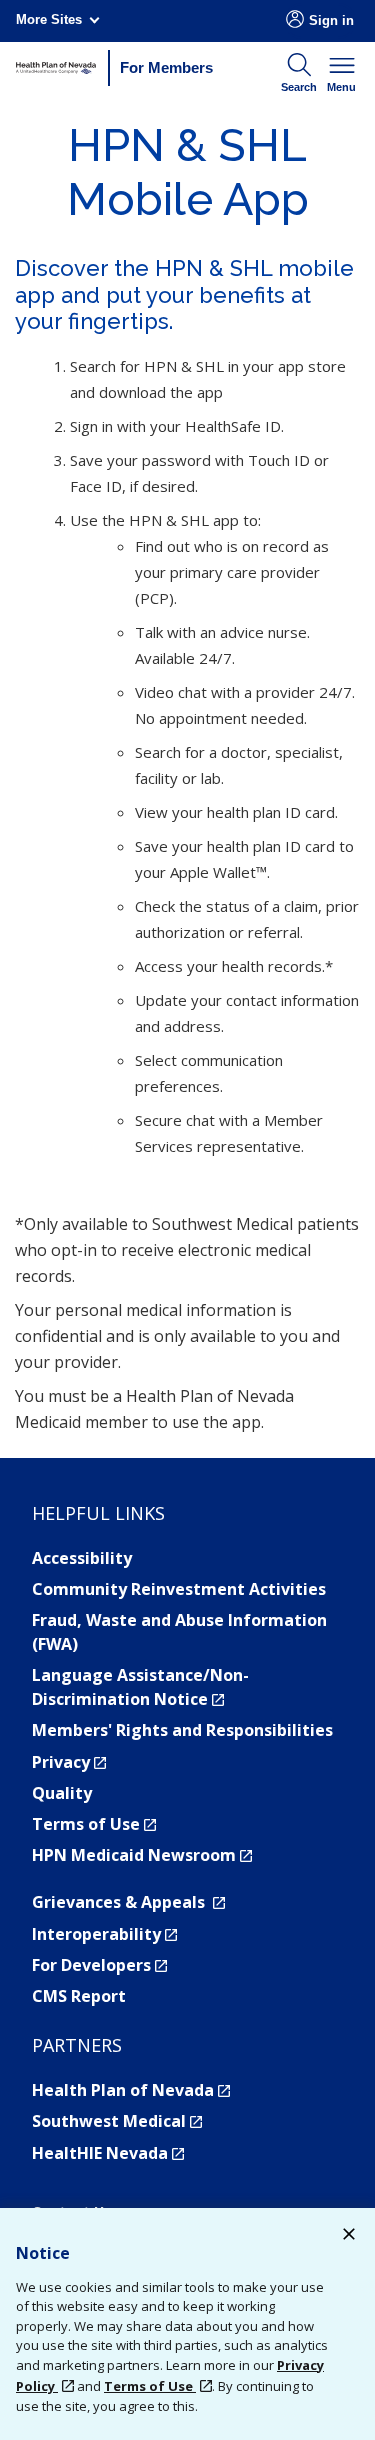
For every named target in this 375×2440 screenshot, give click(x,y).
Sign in (331, 20)
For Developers (99, 1965)
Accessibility (82, 1558)
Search (299, 87)
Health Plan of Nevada (131, 2090)
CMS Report (79, 1996)
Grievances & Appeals (128, 1902)
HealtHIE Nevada (108, 2153)
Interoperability (104, 1934)
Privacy (69, 1762)
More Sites (49, 19)
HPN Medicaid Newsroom (142, 1855)
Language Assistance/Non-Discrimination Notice (140, 1687)
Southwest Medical (117, 2121)
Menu (341, 87)
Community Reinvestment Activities (179, 1589)
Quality (62, 1793)
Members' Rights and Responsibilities (182, 1730)
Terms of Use (94, 1824)
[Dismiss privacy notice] (349, 2236)
